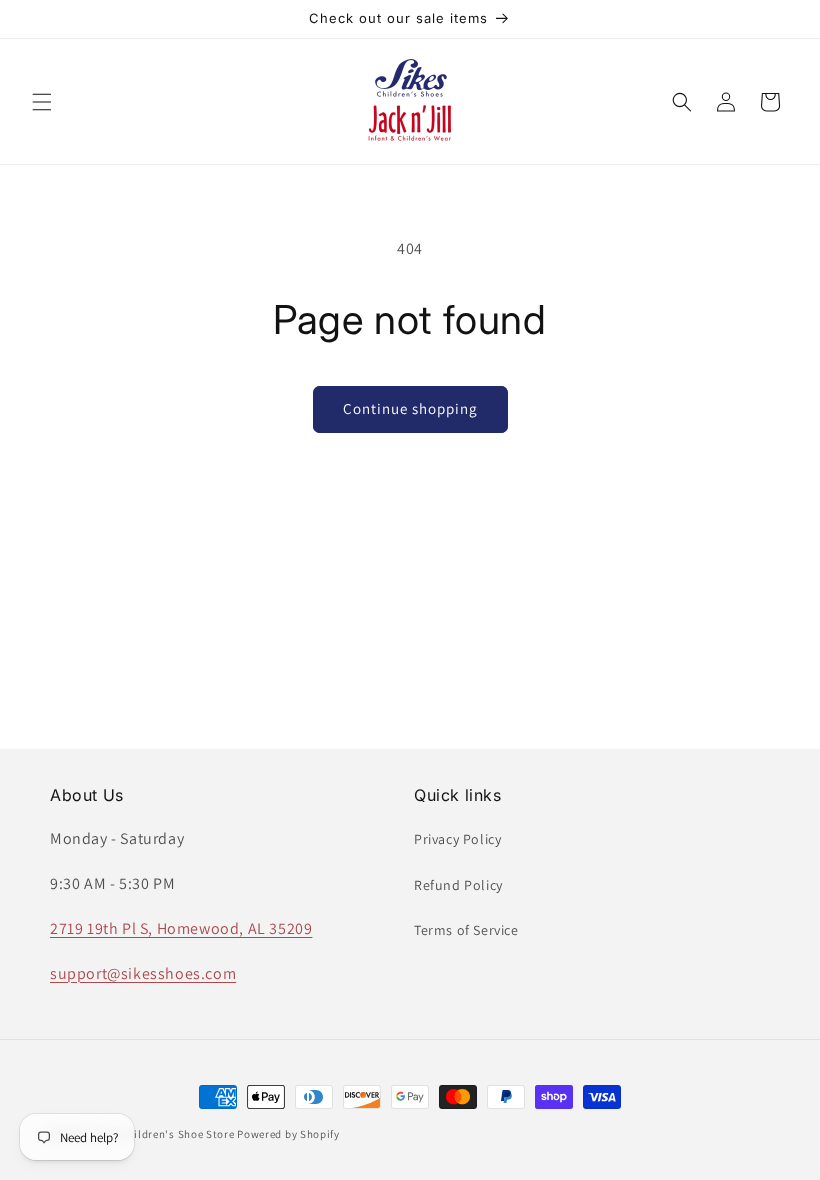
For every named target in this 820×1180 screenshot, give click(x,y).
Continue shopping (410, 408)
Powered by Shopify (288, 1134)
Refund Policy (458, 885)
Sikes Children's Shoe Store (163, 1134)
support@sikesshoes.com (143, 973)
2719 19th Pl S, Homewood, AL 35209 (181, 928)
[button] (42, 102)
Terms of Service (466, 930)
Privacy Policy (457, 839)
